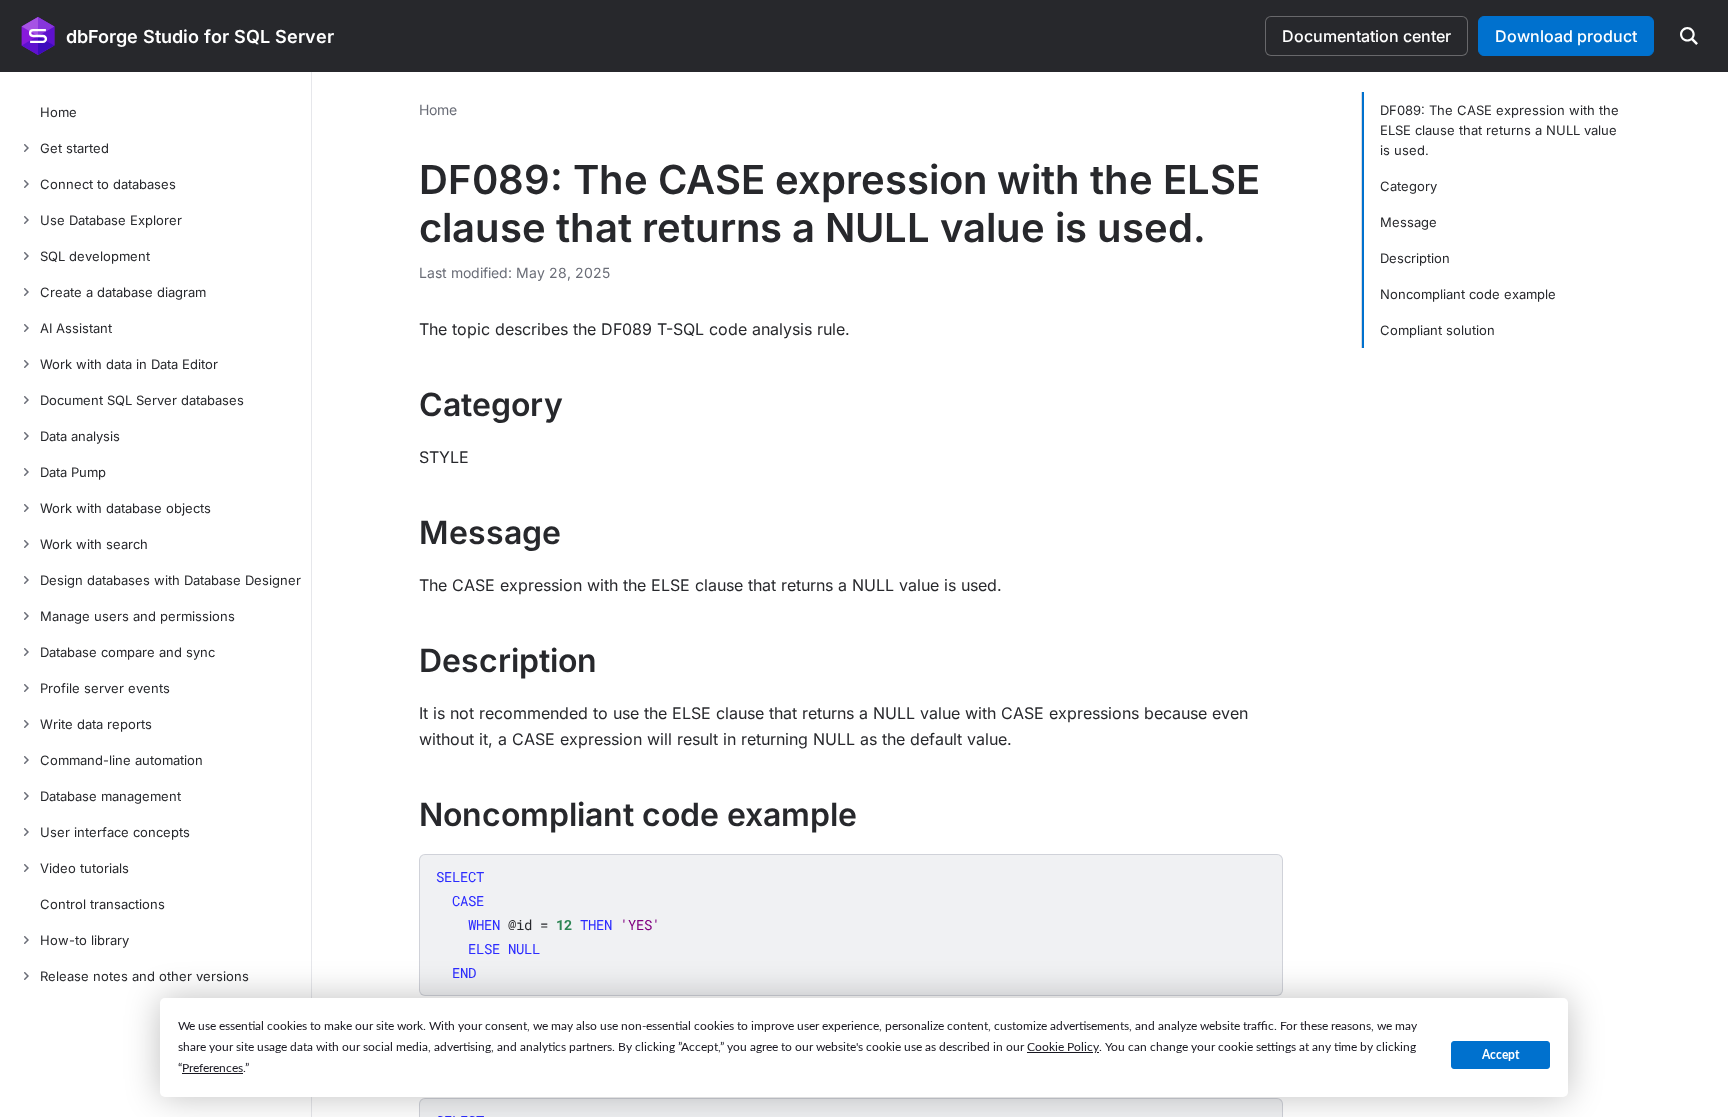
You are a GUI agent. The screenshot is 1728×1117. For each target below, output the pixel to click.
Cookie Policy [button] (1063, 1047)
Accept (1500, 1055)
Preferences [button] (212, 1068)
